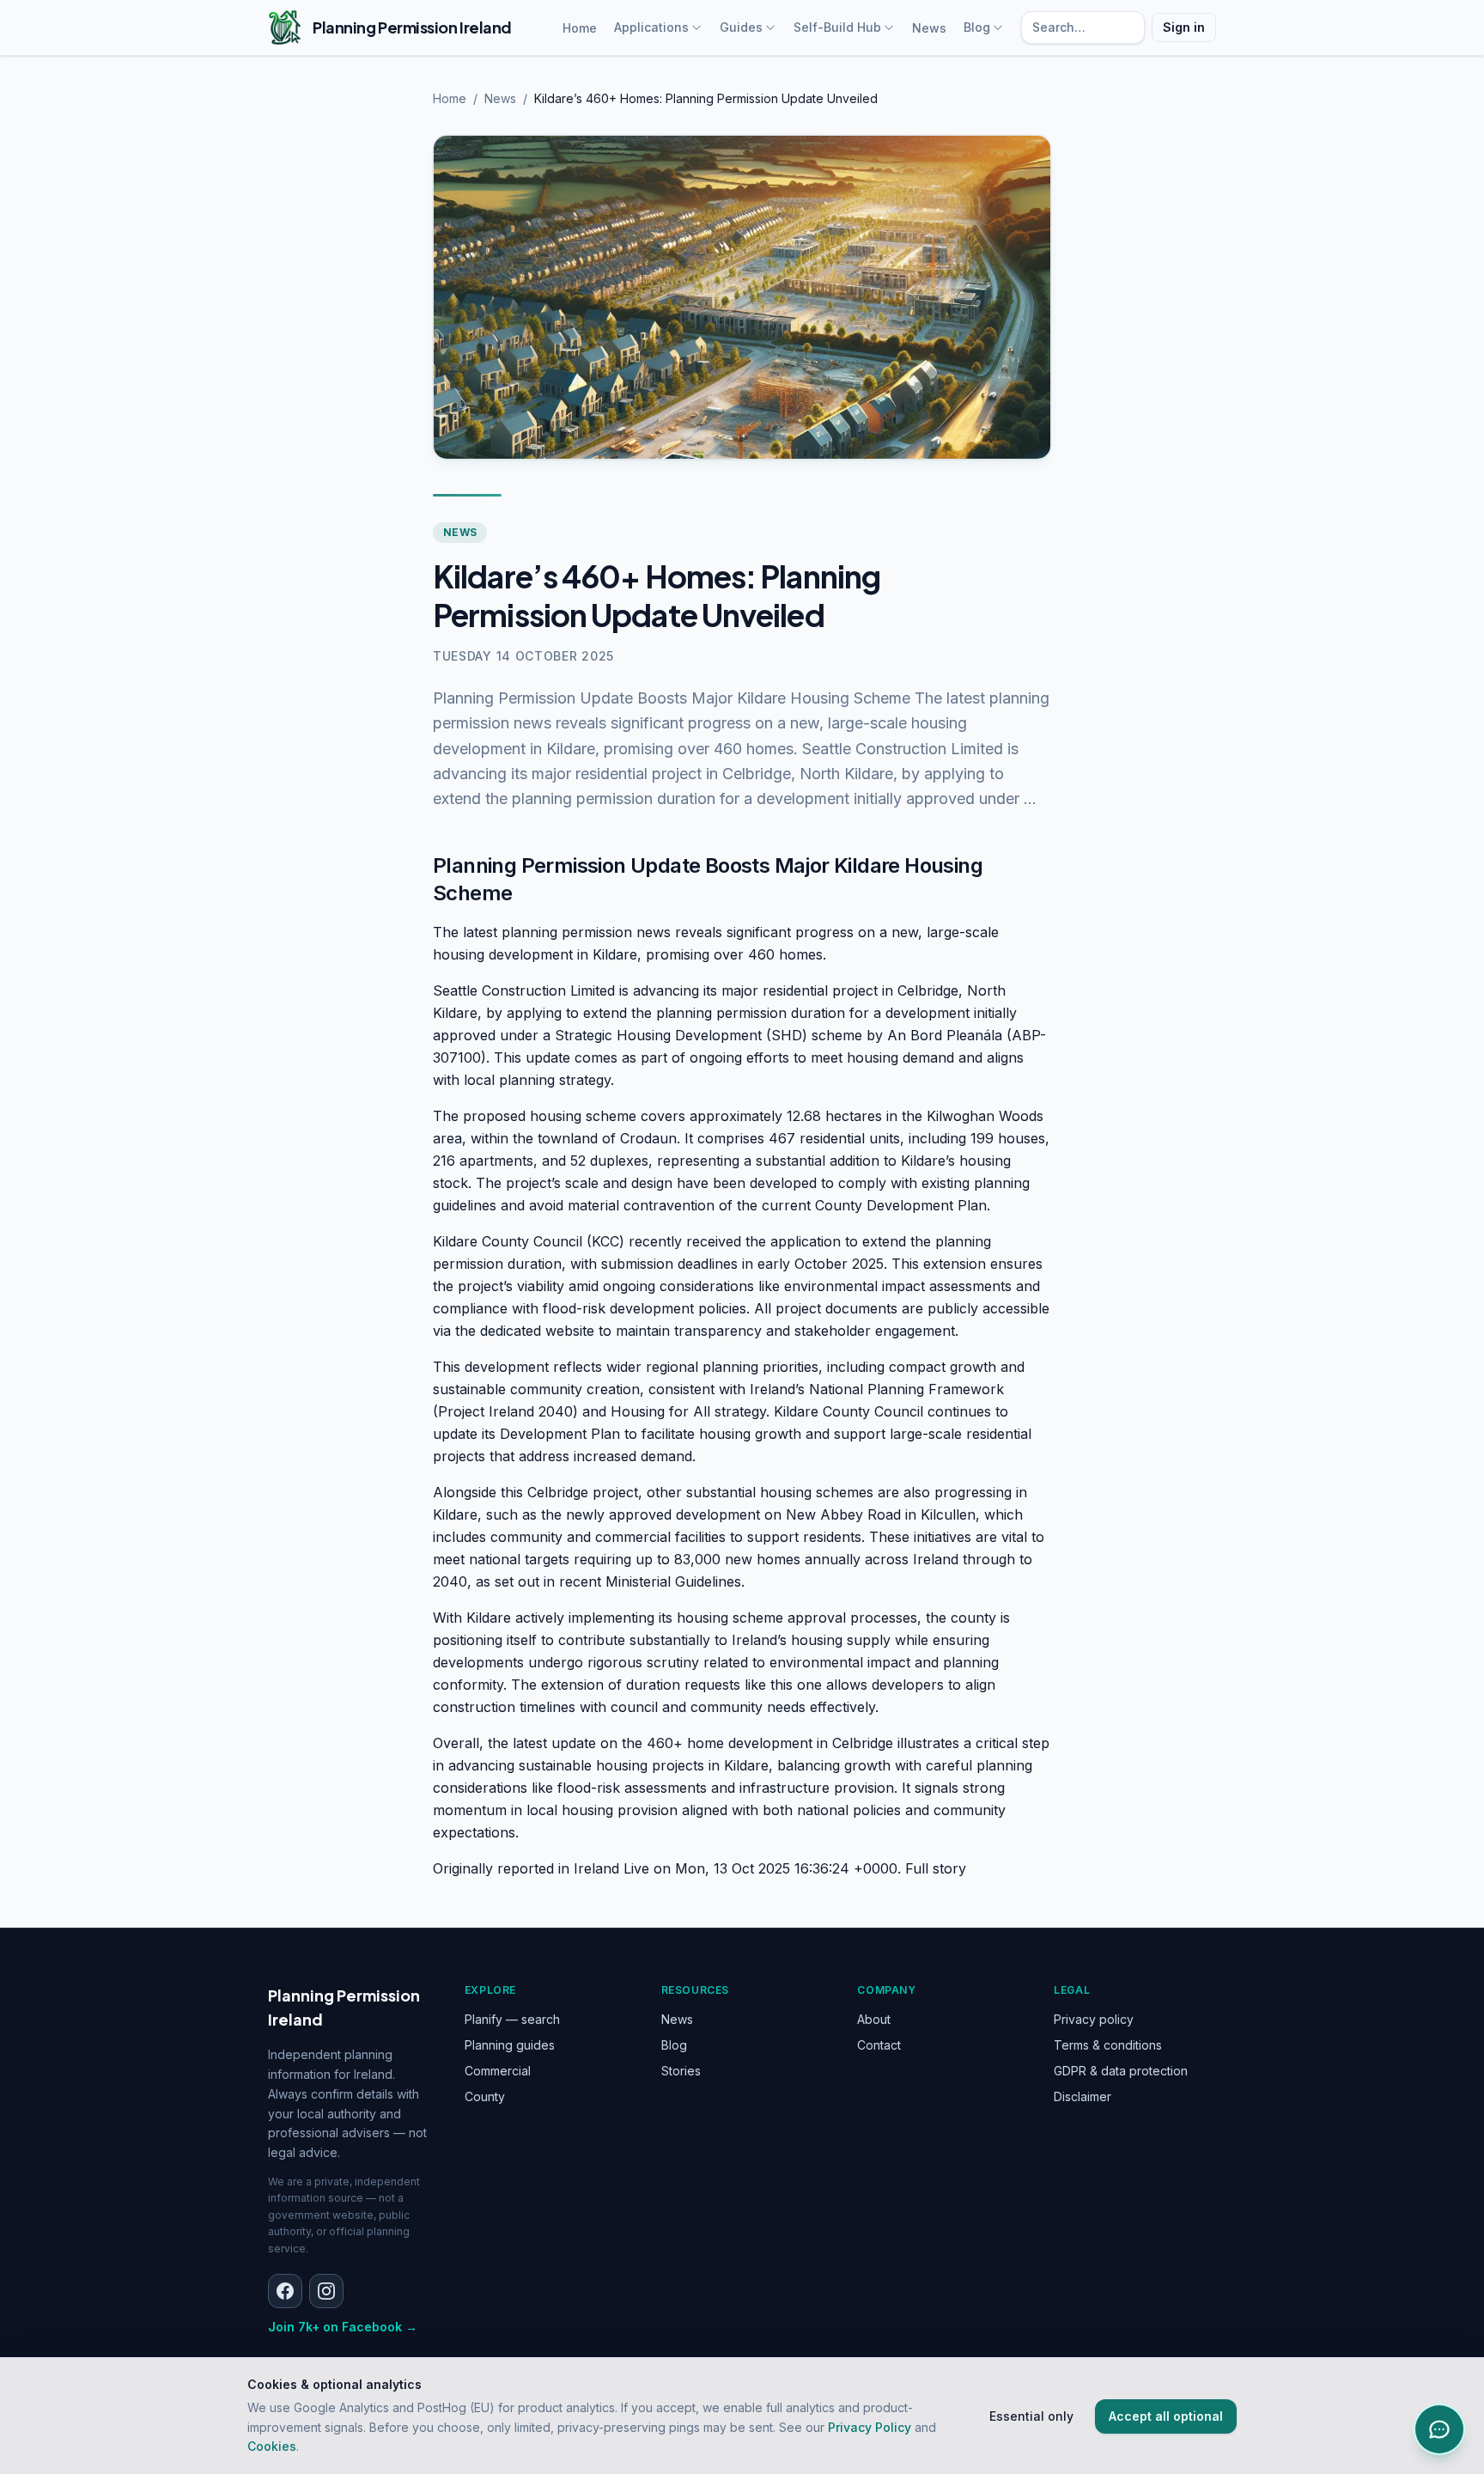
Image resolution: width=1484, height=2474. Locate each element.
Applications (651, 27)
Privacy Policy (870, 2427)
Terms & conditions (1108, 2045)
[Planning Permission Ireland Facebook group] (285, 2291)
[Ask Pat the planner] (1439, 2429)
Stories (681, 2071)
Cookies (272, 2446)
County (485, 2096)
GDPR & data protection (1121, 2071)
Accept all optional (1166, 2416)
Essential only (1031, 2416)
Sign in (1184, 27)
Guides (741, 27)
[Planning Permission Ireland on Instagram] (326, 2291)
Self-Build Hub (837, 27)
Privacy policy (1094, 2019)
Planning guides (510, 2045)
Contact (879, 2045)
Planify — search (512, 2019)
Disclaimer (1083, 2096)
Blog (977, 27)
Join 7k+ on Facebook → (343, 2327)
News (929, 28)
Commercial (498, 2071)
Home (580, 28)
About (874, 2019)
